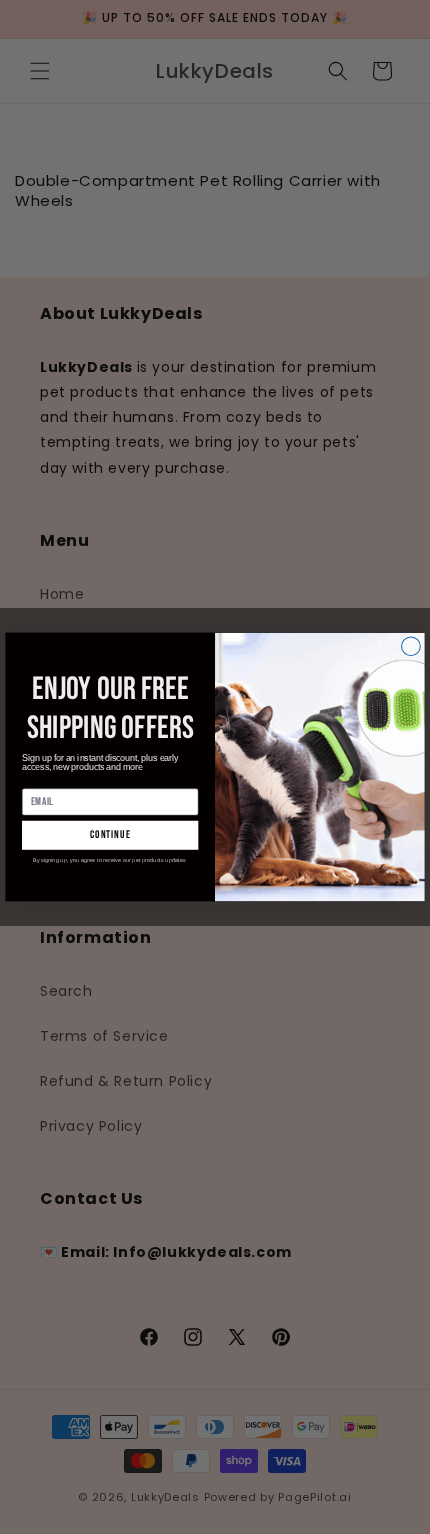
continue (110, 835)
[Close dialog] (411, 646)
